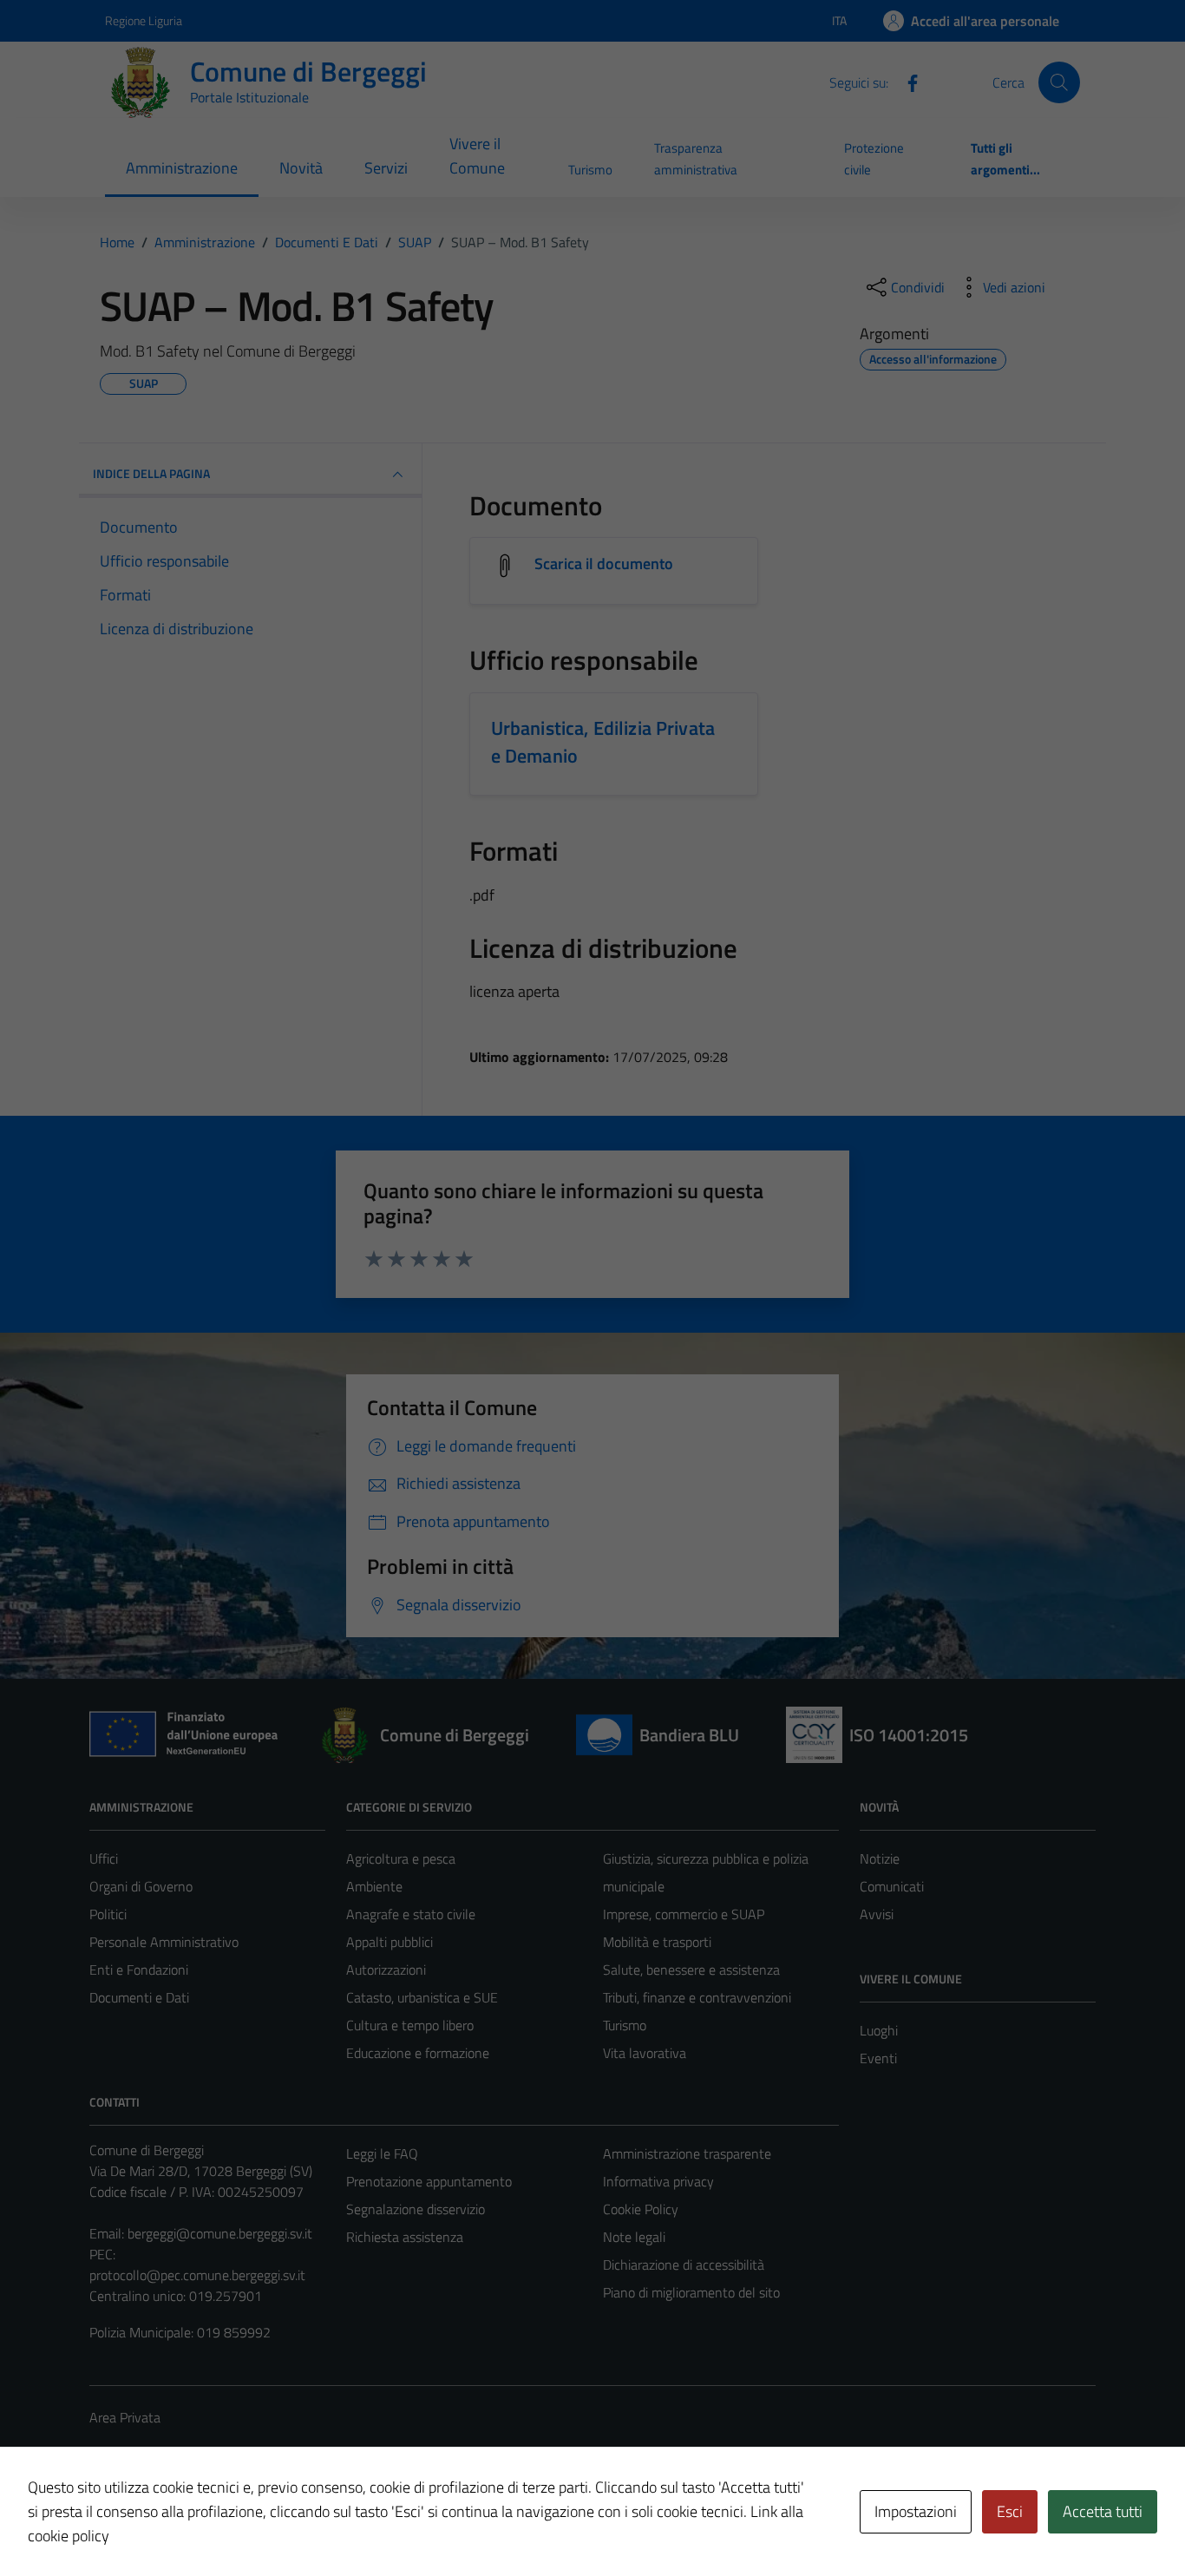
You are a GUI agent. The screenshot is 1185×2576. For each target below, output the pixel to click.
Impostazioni (916, 2511)
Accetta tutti (1103, 2511)
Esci (1010, 2511)
